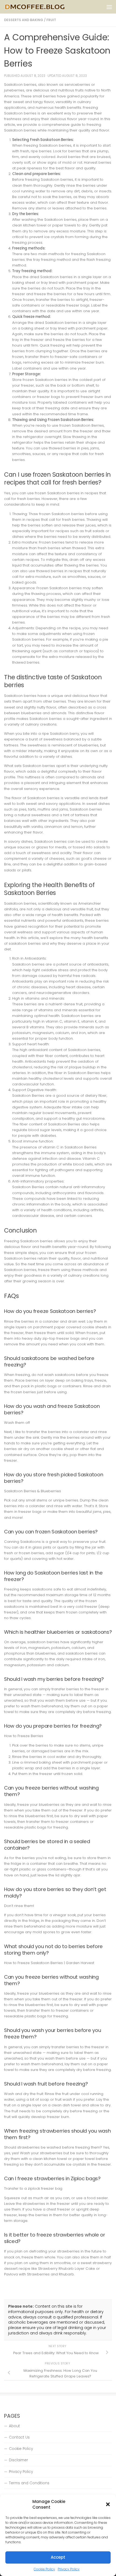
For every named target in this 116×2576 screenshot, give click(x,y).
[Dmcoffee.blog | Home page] (45, 7)
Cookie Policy (44, 2569)
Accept (58, 2557)
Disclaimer (18, 2460)
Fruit (51, 20)
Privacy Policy (69, 2569)
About (14, 2426)
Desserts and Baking (24, 20)
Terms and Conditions (29, 2483)
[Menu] (109, 7)
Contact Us (19, 2437)
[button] (108, 2504)
